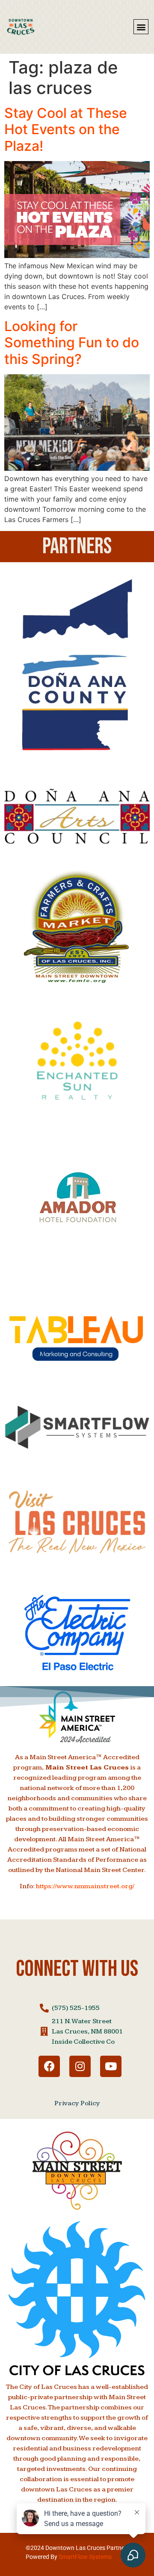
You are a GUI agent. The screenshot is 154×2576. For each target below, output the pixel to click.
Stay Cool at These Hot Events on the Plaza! (66, 129)
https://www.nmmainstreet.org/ (85, 1886)
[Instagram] (80, 2066)
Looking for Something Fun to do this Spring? (72, 343)
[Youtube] (111, 2066)
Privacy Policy (77, 2103)
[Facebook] (49, 2066)
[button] (141, 27)
